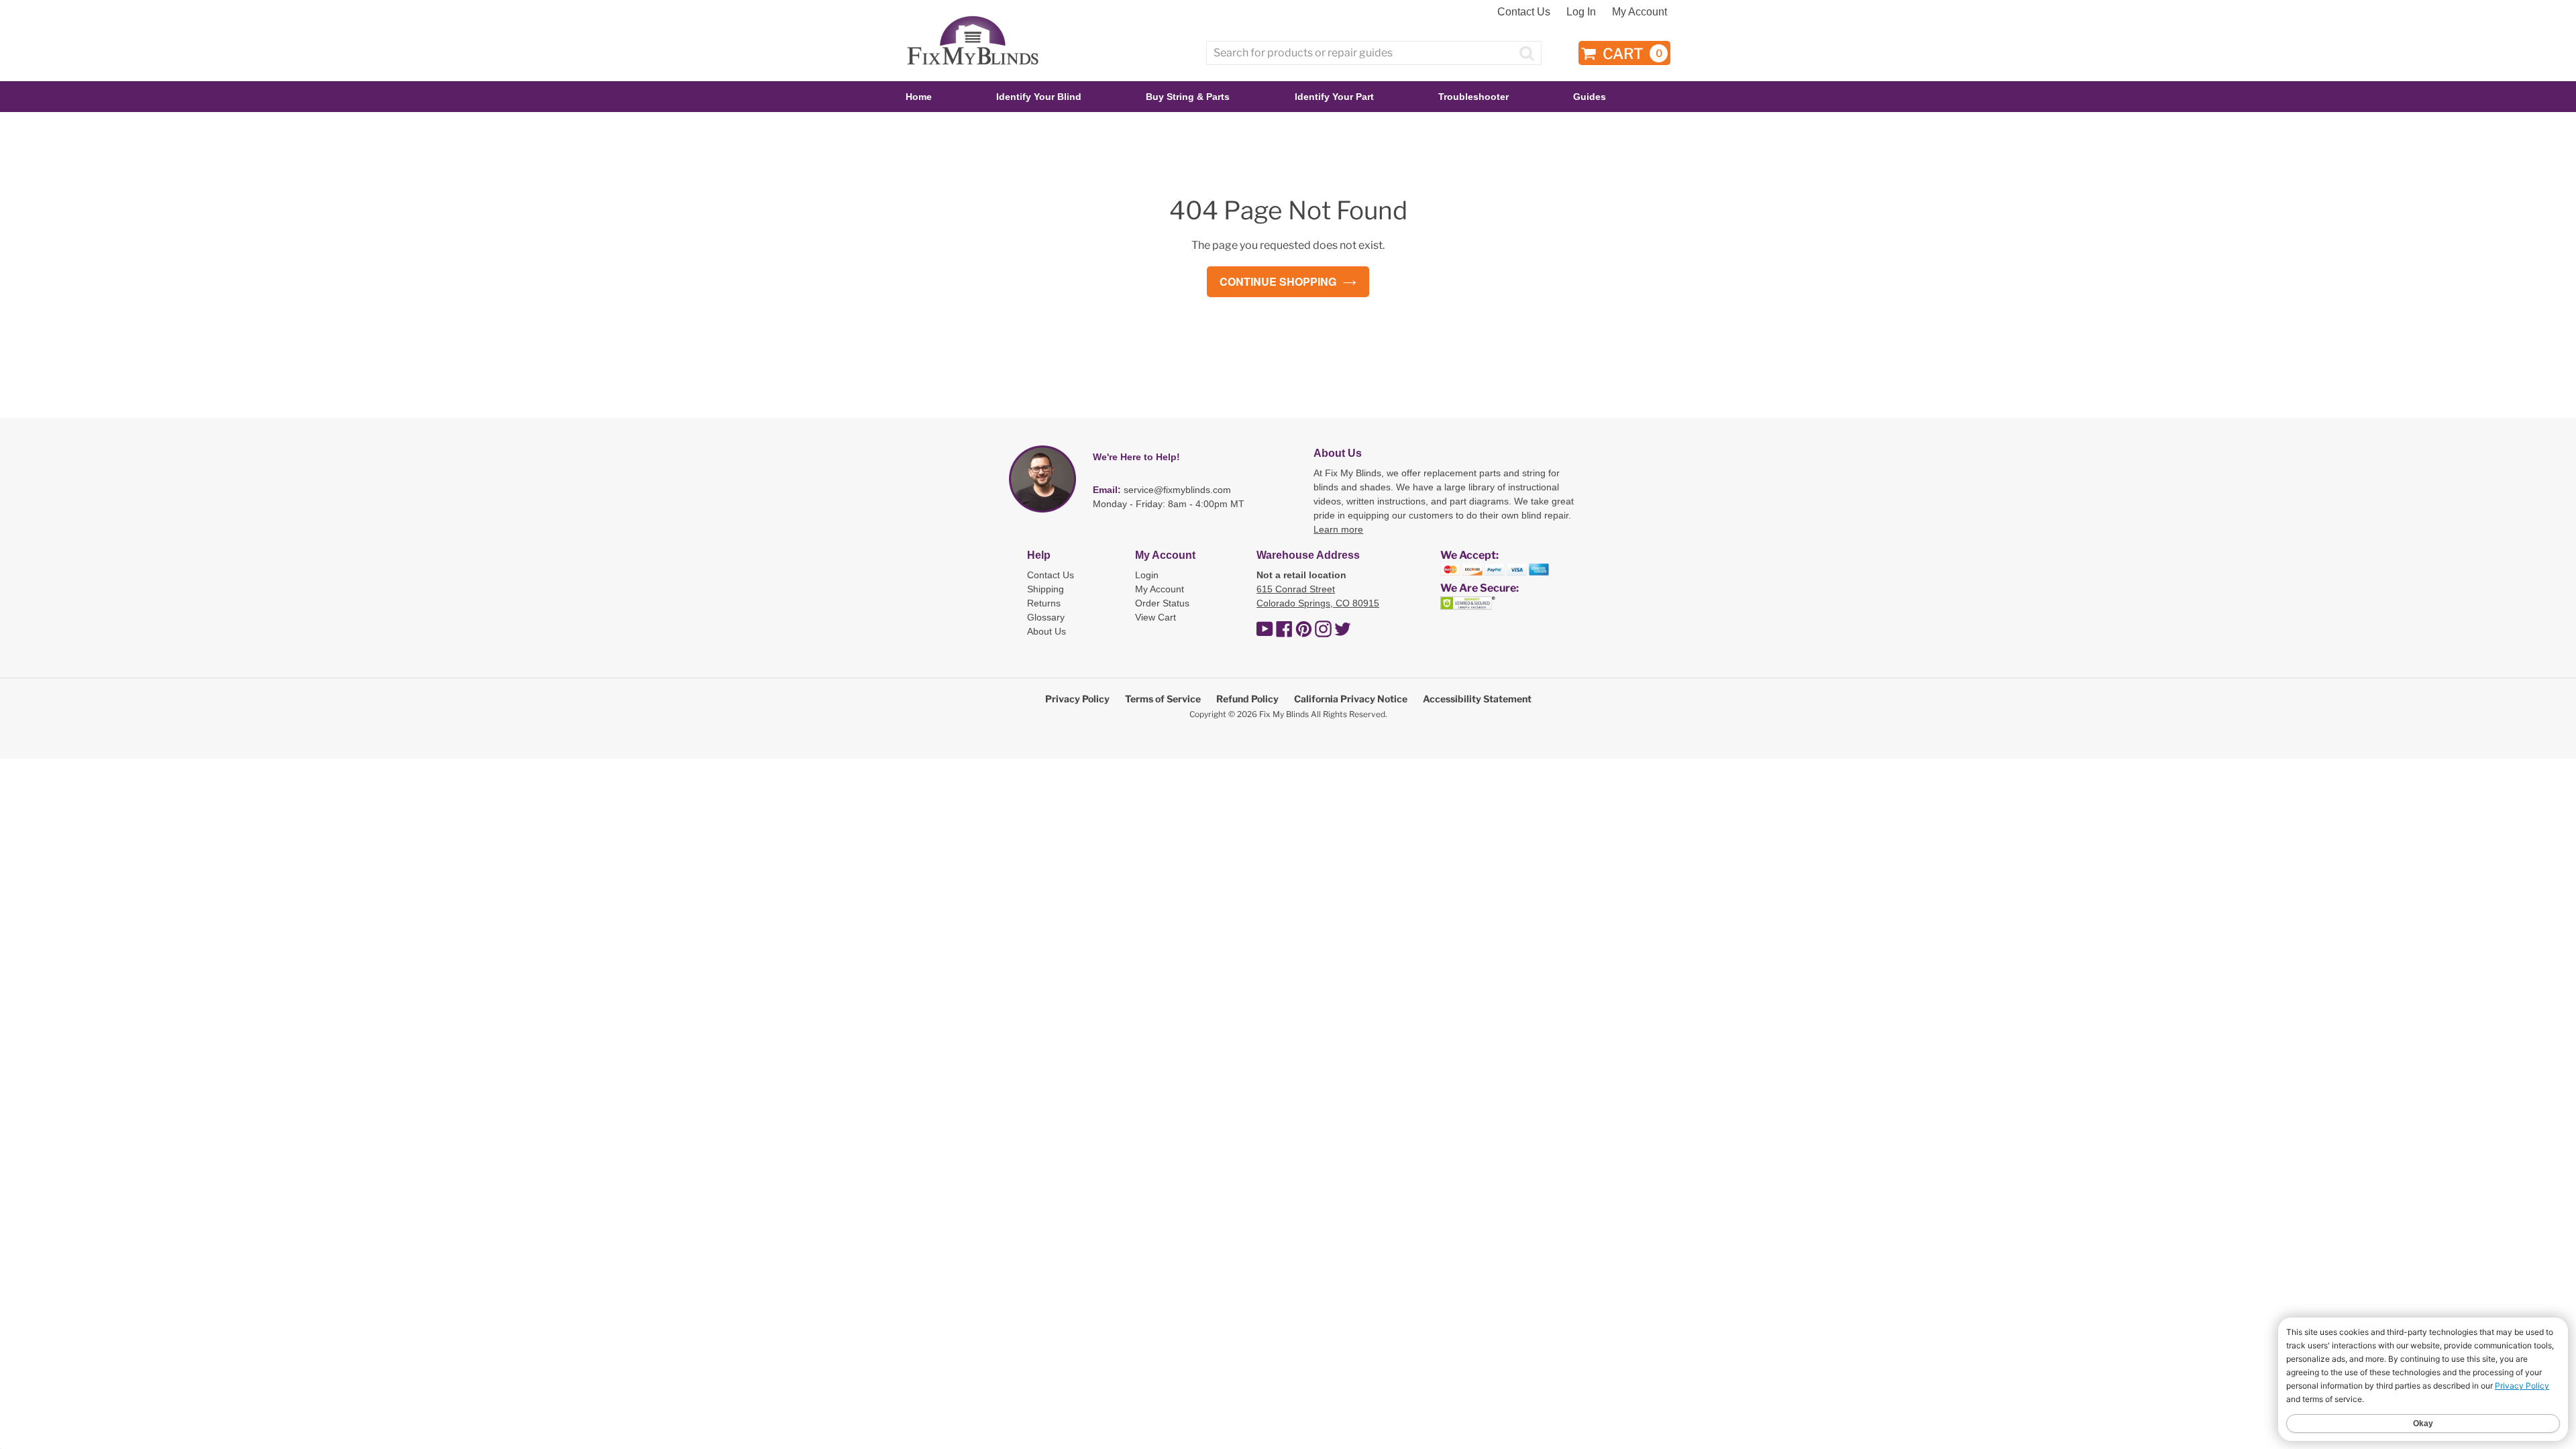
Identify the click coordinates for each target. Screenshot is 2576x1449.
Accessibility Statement (1477, 699)
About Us (1046, 631)
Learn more (1338, 529)
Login (1147, 575)
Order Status (1162, 603)
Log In (1581, 12)
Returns (1044, 603)
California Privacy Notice (1351, 699)
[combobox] (1374, 53)
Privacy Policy (1077, 699)
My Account (1640, 12)
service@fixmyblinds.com (1177, 490)
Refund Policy (1247, 699)
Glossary (1046, 617)
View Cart (1156, 617)
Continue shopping (1278, 281)
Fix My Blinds (1284, 714)
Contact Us (1524, 12)
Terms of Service (1163, 699)
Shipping (1045, 589)
